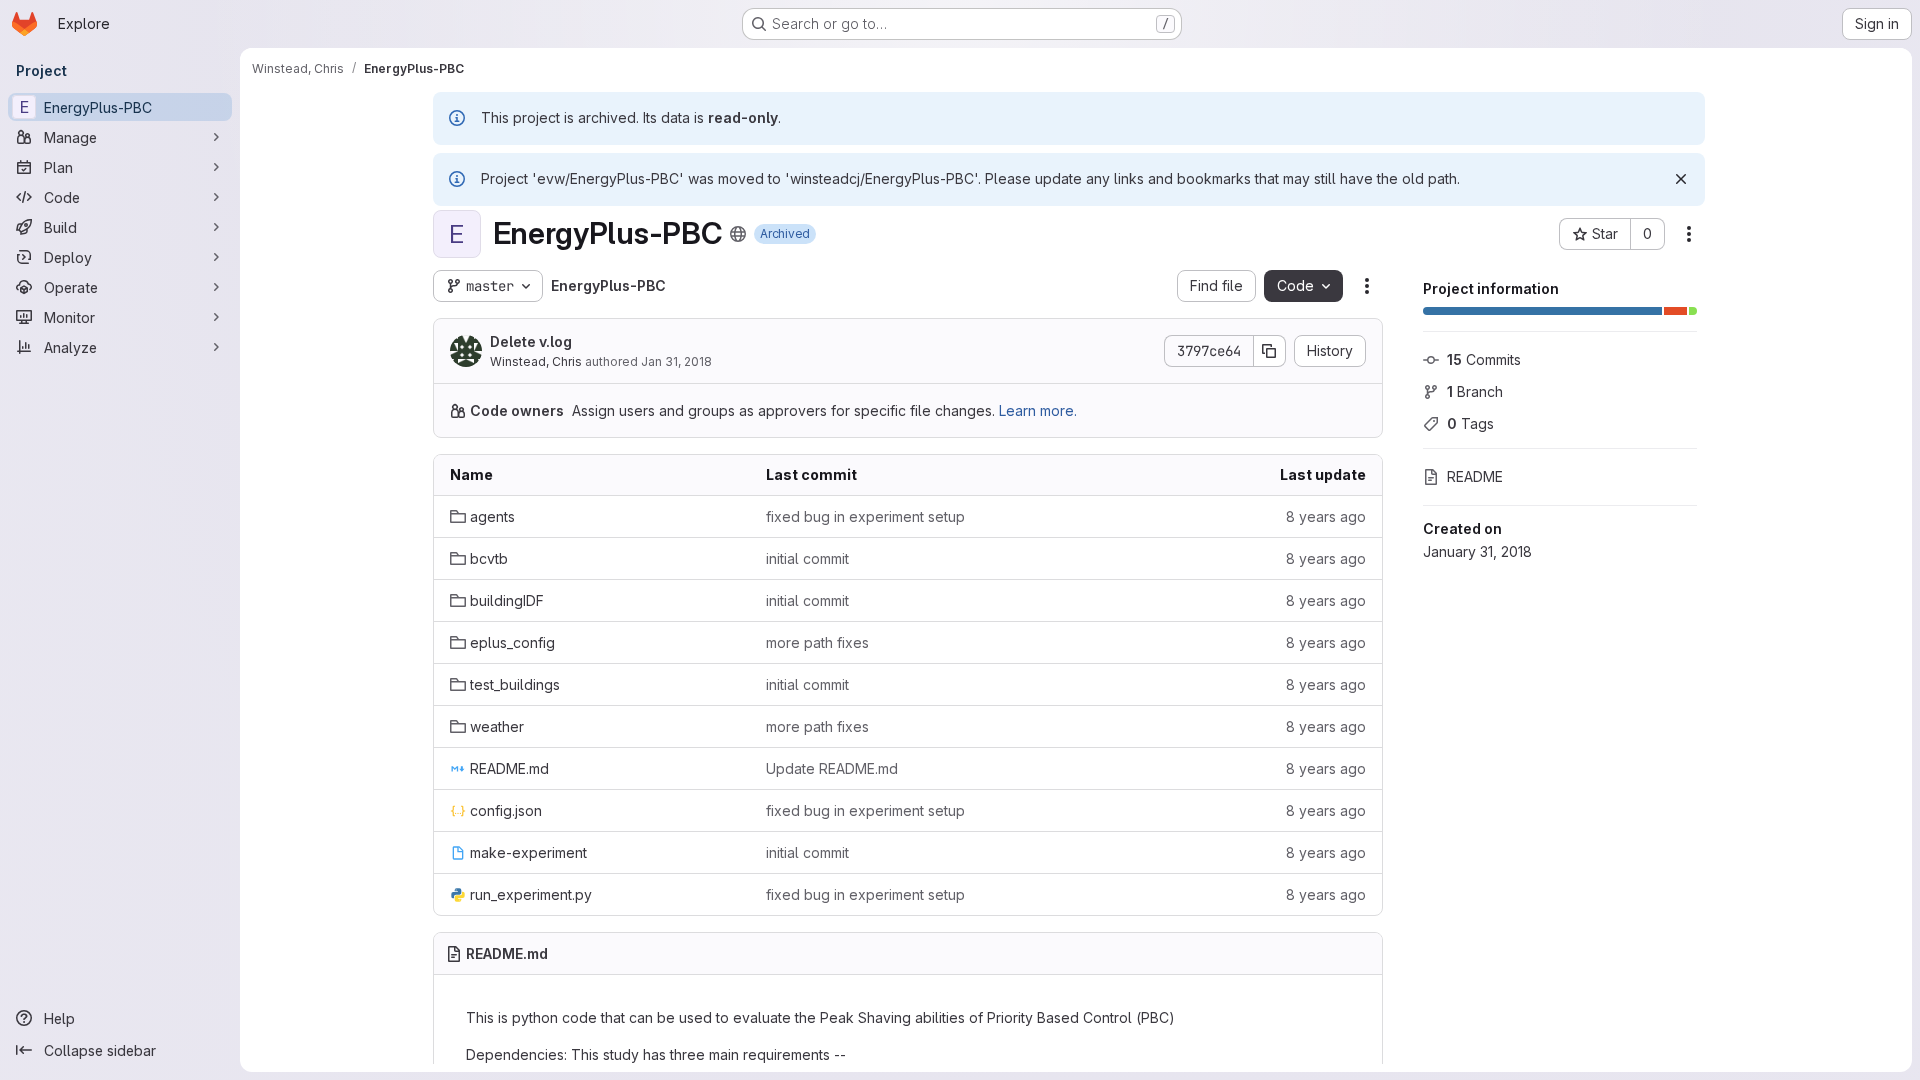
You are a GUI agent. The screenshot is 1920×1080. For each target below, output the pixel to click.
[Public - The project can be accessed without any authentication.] (738, 234)
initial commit (807, 558)
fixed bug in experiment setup (865, 516)
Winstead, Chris (536, 361)
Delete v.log (531, 341)
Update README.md (832, 768)
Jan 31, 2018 (676, 361)
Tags (1470, 423)
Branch (1475, 391)
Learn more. (1038, 410)
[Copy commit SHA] (1270, 351)
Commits (1484, 359)
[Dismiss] (1681, 179)
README (1475, 476)
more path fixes (817, 642)
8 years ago (1326, 516)
